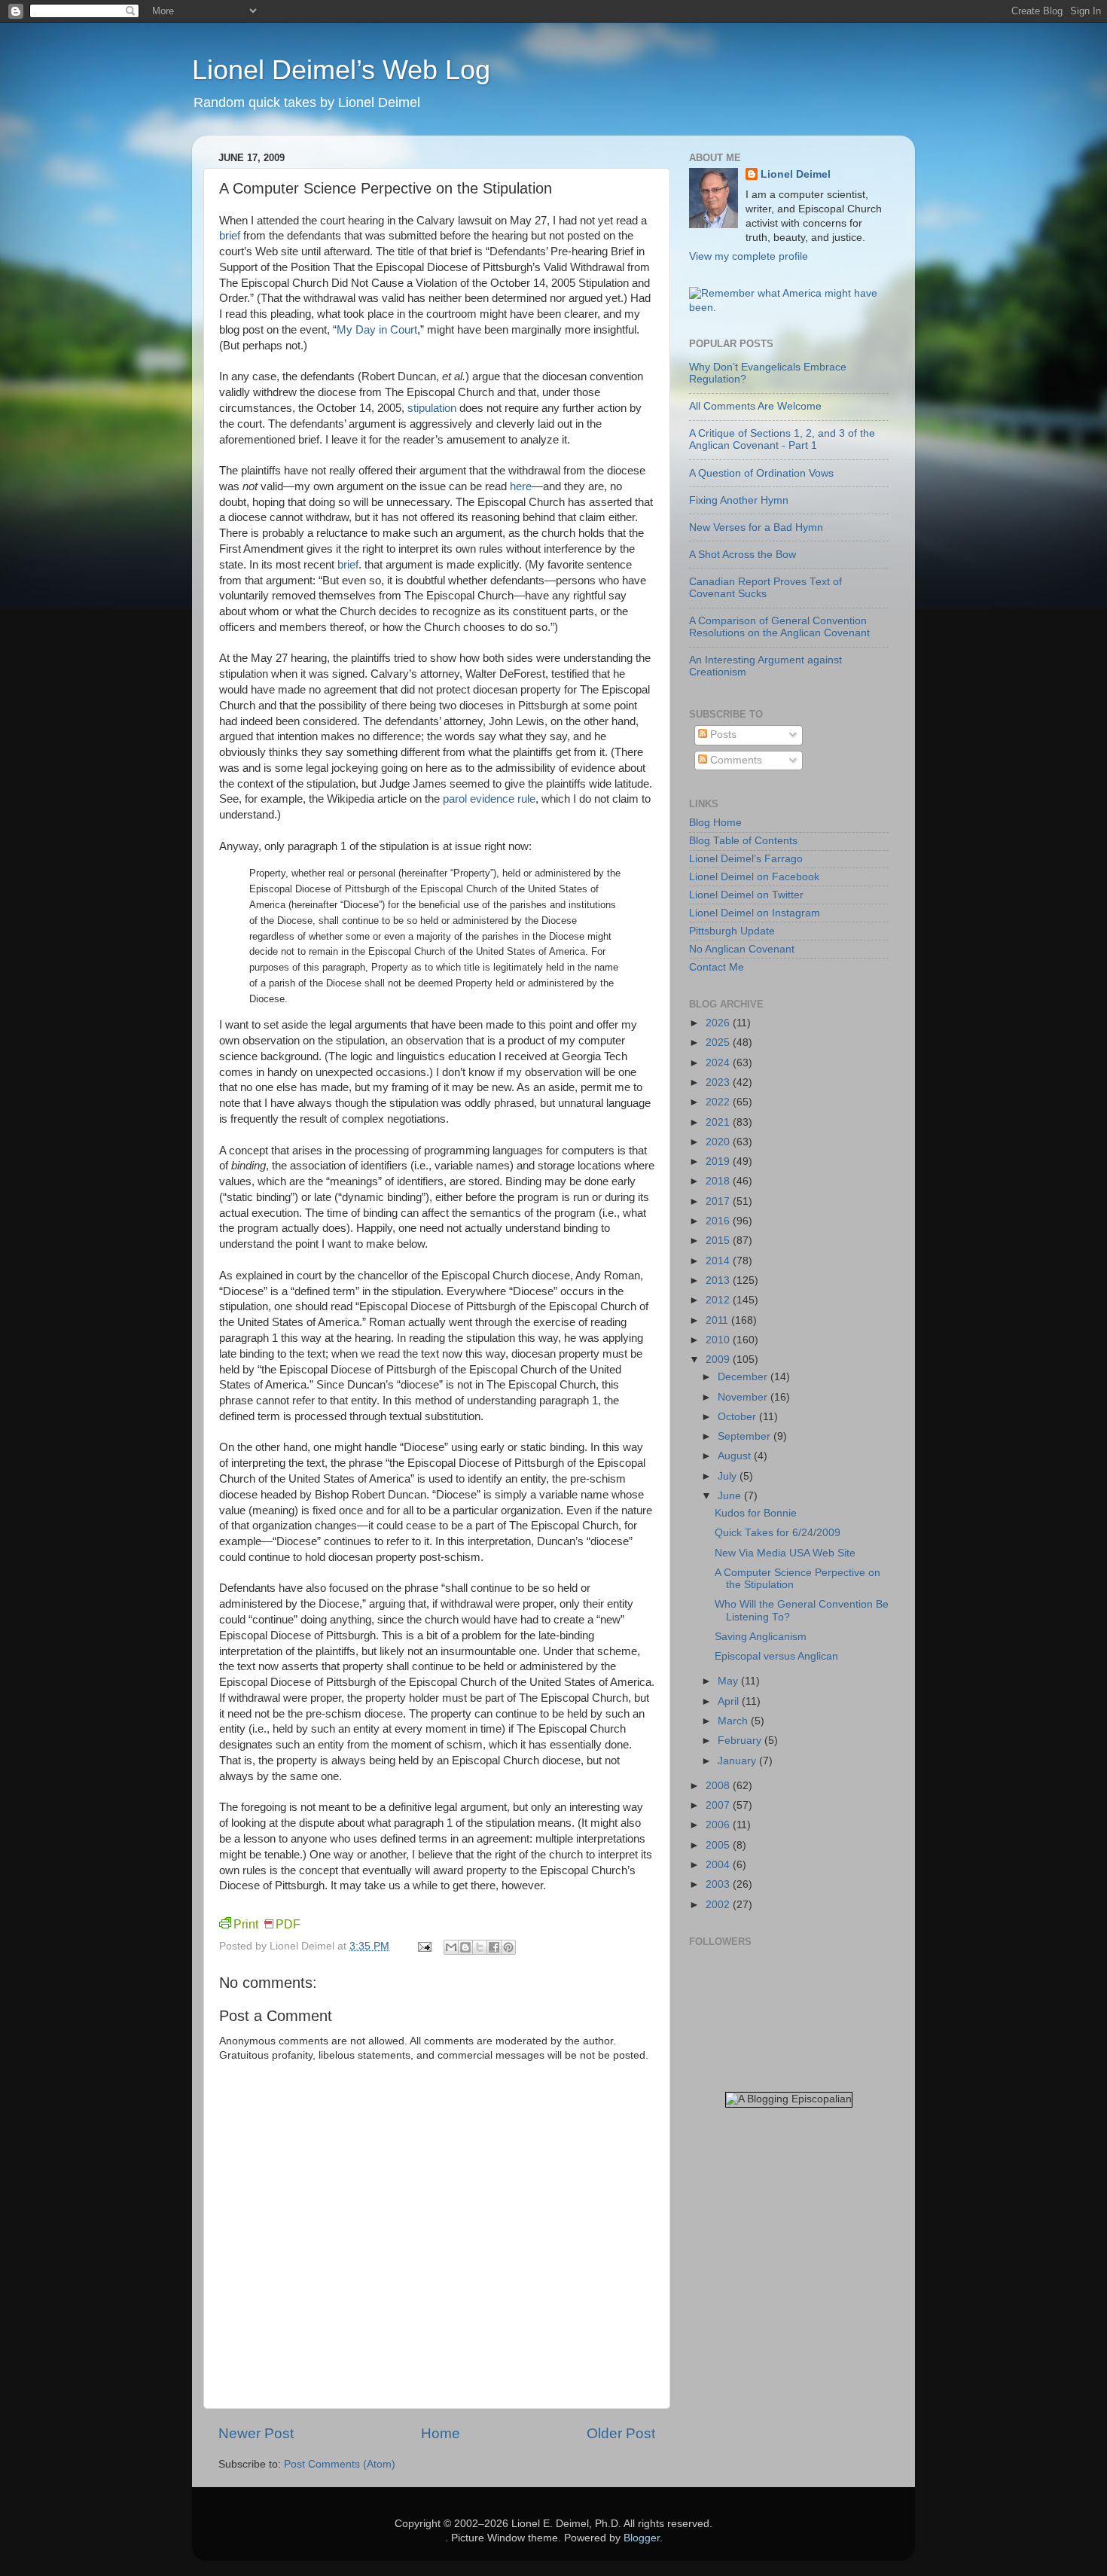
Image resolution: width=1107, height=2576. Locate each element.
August (736, 1456)
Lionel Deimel (796, 174)
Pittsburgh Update (732, 931)
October (738, 1417)
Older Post (621, 2433)
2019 (719, 1161)
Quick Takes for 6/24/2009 (778, 1533)
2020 (719, 1142)
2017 (719, 1201)
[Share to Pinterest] (508, 1947)
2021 (719, 1122)
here (521, 486)
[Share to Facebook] (494, 1947)
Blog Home (715, 823)
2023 (719, 1082)
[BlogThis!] (465, 1947)
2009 (719, 1360)
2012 (719, 1300)
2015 (719, 1241)
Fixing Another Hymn (739, 500)
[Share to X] (480, 1947)
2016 (719, 1221)
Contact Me (717, 967)
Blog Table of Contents (743, 841)
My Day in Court (377, 330)
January (738, 1761)
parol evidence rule (489, 799)
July (729, 1476)
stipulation (432, 408)
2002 (719, 1905)
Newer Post (256, 2433)
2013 (719, 1280)
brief (230, 236)
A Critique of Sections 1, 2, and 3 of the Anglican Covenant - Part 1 (782, 439)
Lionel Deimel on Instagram (755, 913)
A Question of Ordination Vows (761, 473)
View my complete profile (749, 256)
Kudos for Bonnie (756, 1513)
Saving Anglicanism (761, 1637)
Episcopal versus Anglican (776, 1656)
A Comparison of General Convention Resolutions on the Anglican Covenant (779, 627)
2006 (719, 1825)
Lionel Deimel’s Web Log (341, 70)
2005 (719, 1845)
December (744, 1377)
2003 (719, 1884)
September (746, 1436)
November (744, 1397)
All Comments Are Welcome (755, 406)
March (734, 1721)
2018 (719, 1181)
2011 (718, 1320)
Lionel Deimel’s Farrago (746, 859)
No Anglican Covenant (742, 949)
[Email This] (451, 1947)
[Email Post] (424, 1946)
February (741, 1741)
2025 (719, 1043)
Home (441, 2433)
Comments (735, 760)
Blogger (642, 2538)
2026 (719, 1023)
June (731, 1496)
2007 (719, 1805)
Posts (722, 735)
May (729, 1681)
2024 (719, 1063)
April (730, 1701)
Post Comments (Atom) (340, 2464)
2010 (719, 1340)
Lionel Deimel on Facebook (754, 877)
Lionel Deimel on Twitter (746, 895)
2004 (719, 1865)
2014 (719, 1261)
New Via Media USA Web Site (785, 1553)
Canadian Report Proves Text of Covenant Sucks (765, 588)
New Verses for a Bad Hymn (756, 527)
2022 (719, 1102)
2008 (719, 1786)
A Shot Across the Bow (743, 555)
